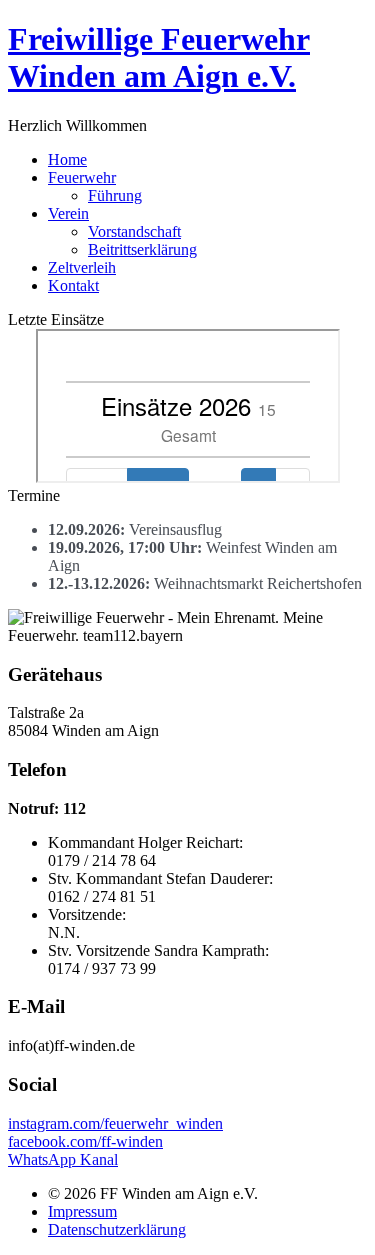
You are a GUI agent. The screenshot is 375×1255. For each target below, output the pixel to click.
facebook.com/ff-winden (85, 1141)
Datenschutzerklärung (117, 1229)
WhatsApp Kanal (63, 1159)
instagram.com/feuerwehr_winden (115, 1123)
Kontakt (73, 285)
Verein (68, 213)
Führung (115, 195)
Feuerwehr (82, 177)
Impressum (82, 1211)
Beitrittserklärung (142, 249)
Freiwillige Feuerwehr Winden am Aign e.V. (159, 57)
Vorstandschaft (134, 231)
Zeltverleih (82, 267)
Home (67, 159)
